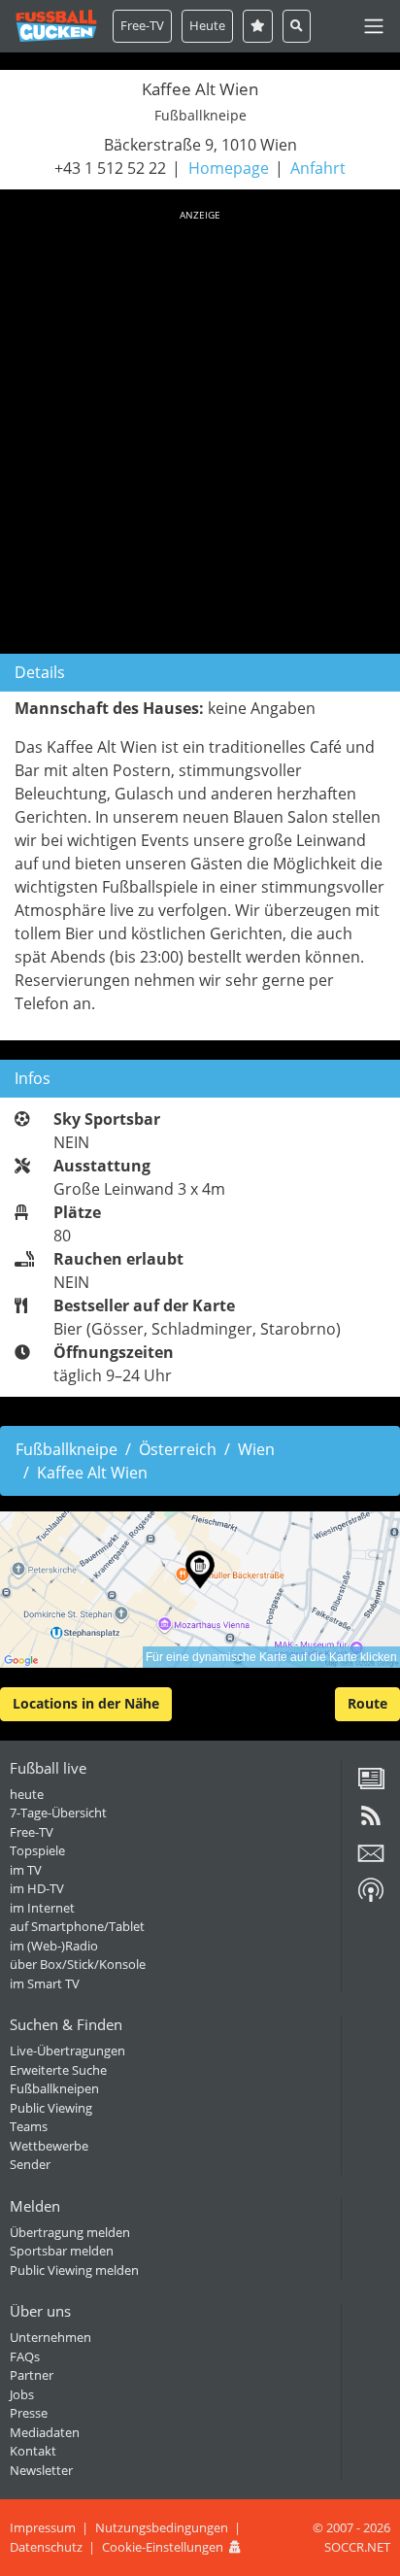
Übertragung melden (70, 2232)
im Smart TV (45, 1983)
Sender (30, 2164)
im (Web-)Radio (54, 1946)
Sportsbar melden (62, 2251)
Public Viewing (51, 2108)
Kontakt (33, 2451)
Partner (32, 2375)
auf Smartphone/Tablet (77, 1926)
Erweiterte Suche (58, 2070)
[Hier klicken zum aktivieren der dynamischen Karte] (200, 1590)
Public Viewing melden (74, 2270)
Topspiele (37, 1850)
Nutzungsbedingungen (162, 2527)
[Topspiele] (258, 26)
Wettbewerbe (49, 2146)
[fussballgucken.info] (56, 26)
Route (367, 1703)
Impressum (43, 2527)
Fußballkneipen (54, 2088)
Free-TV (142, 25)
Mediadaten (45, 2432)
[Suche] (297, 26)
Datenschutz (46, 2547)
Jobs (22, 2394)
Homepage (229, 168)
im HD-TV (37, 1888)
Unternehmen (50, 2337)
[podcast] (371, 1897)
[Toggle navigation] (374, 26)
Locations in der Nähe (86, 1703)
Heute (207, 25)
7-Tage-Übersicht (58, 1813)
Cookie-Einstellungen (163, 2547)
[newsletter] (371, 1860)
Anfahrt (318, 168)
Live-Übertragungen (67, 2051)
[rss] (371, 1822)
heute (27, 1794)
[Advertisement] (200, 428)
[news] (371, 1785)
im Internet (42, 1908)
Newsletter (41, 2470)
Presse (29, 2413)
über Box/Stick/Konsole (78, 1964)
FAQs (25, 2356)
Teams (29, 2126)
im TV (26, 1870)
